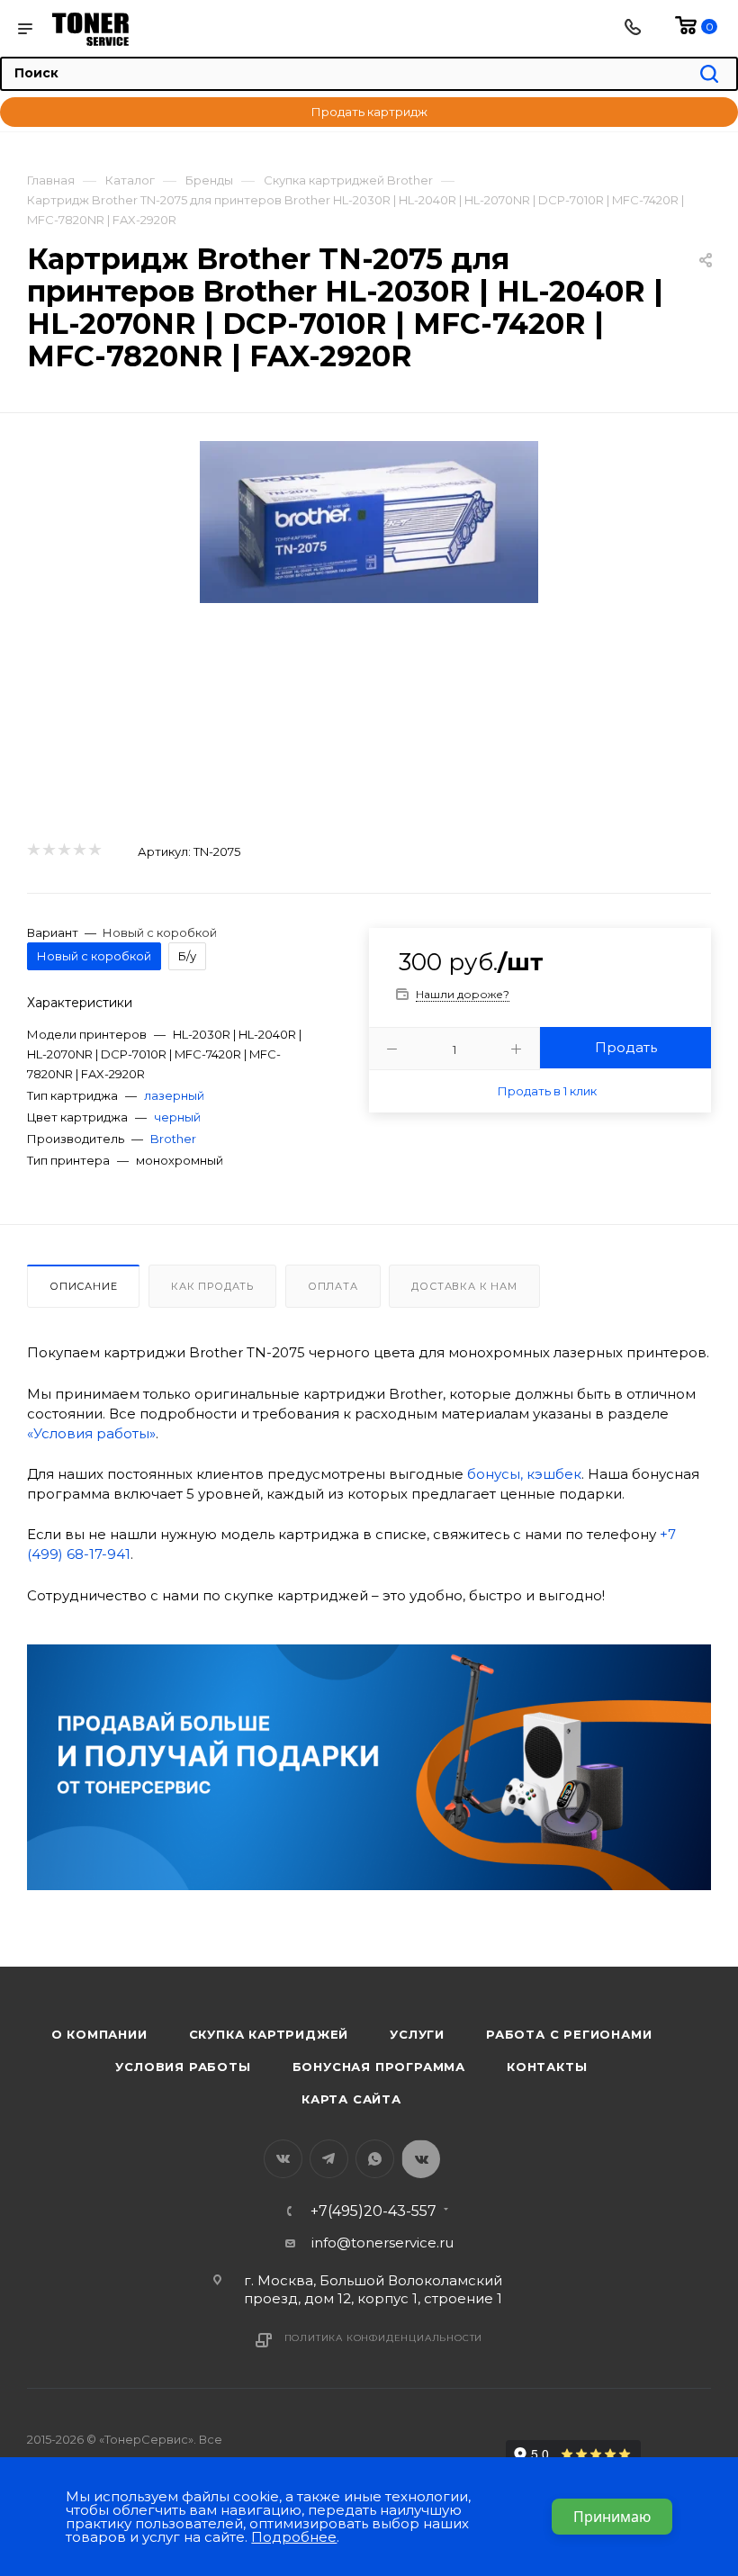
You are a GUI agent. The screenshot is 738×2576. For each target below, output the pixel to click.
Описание (83, 1286)
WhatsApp (375, 2159)
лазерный (174, 1095)
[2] (48, 851)
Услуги (417, 2034)
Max (421, 2159)
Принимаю (612, 2517)
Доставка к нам (464, 1286)
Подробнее (294, 2537)
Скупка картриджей (269, 2034)
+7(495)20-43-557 (373, 2211)
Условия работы (183, 2067)
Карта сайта (351, 2099)
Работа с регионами (569, 2034)
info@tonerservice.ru (382, 2243)
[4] (79, 851)
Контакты (547, 2067)
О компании (99, 2034)
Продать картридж (369, 112)
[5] (94, 851)
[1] (33, 851)
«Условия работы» (91, 1433)
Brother (173, 1139)
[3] (63, 851)
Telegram (329, 2159)
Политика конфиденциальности (384, 2338)
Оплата (333, 1286)
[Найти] (709, 75)
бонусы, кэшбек (524, 1474)
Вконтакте (283, 2159)
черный (177, 1117)
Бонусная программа (379, 2067)
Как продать (212, 1286)
